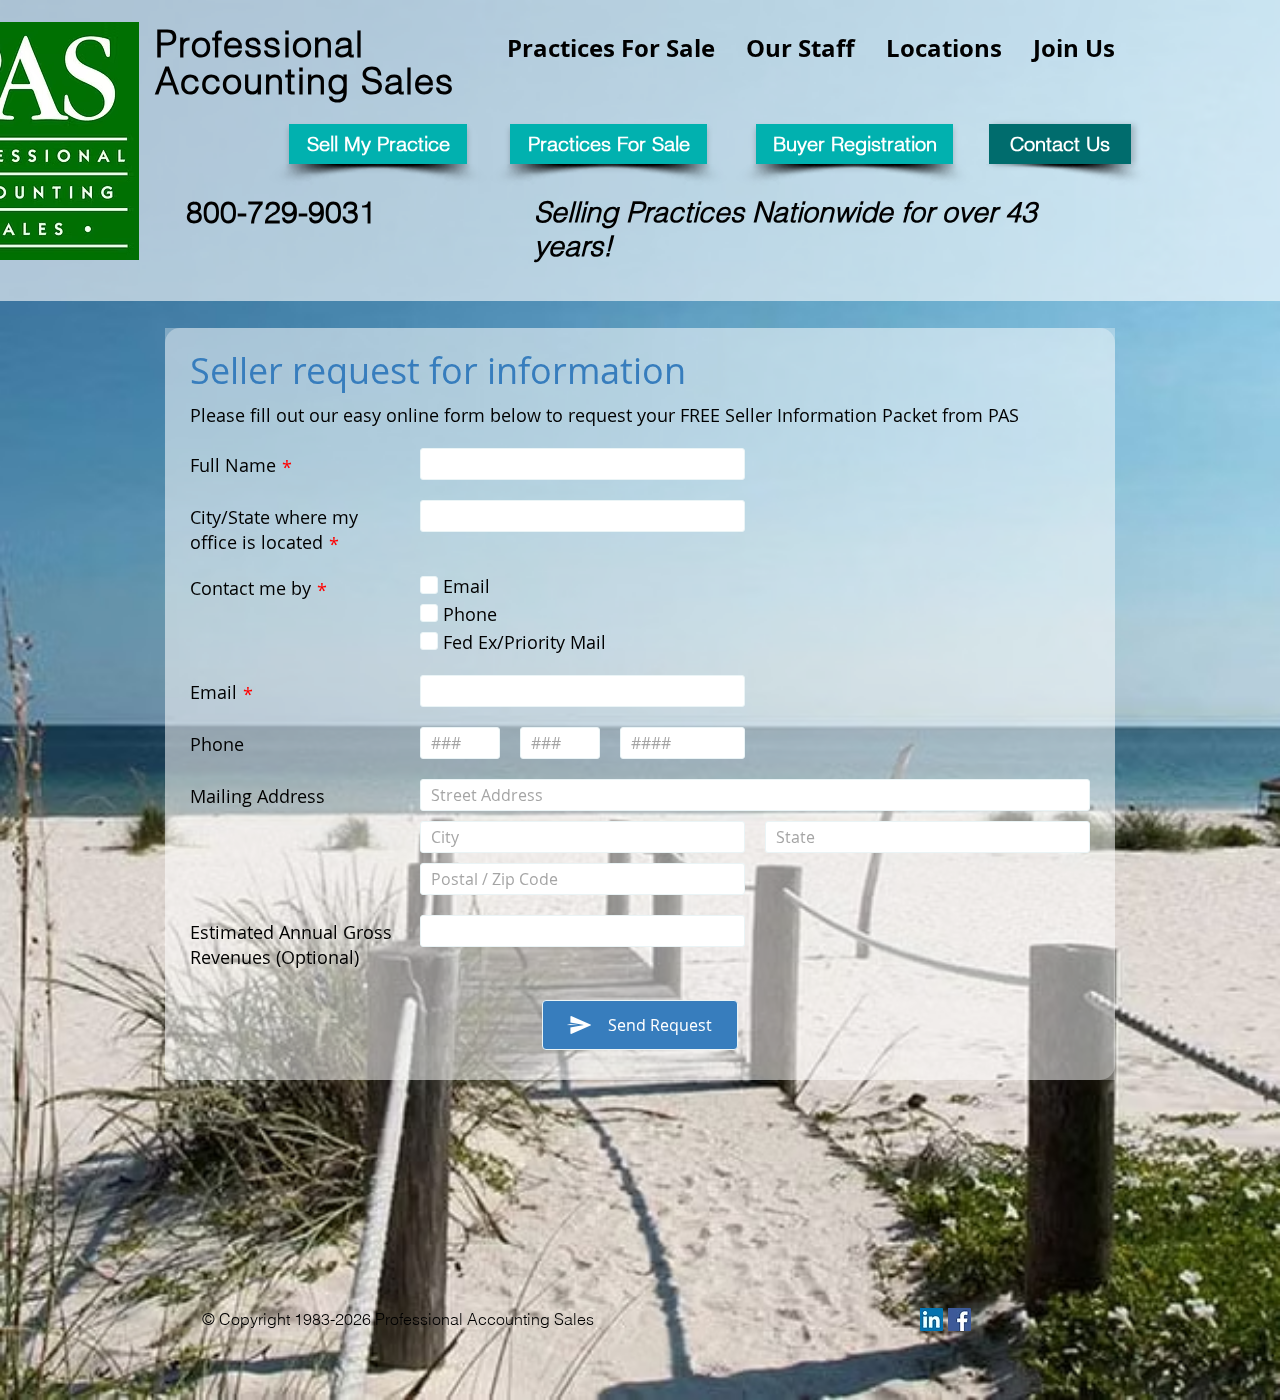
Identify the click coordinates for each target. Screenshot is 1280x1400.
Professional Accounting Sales (304, 62)
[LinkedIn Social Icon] (931, 1319)
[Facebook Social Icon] (959, 1319)
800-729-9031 (281, 212)
